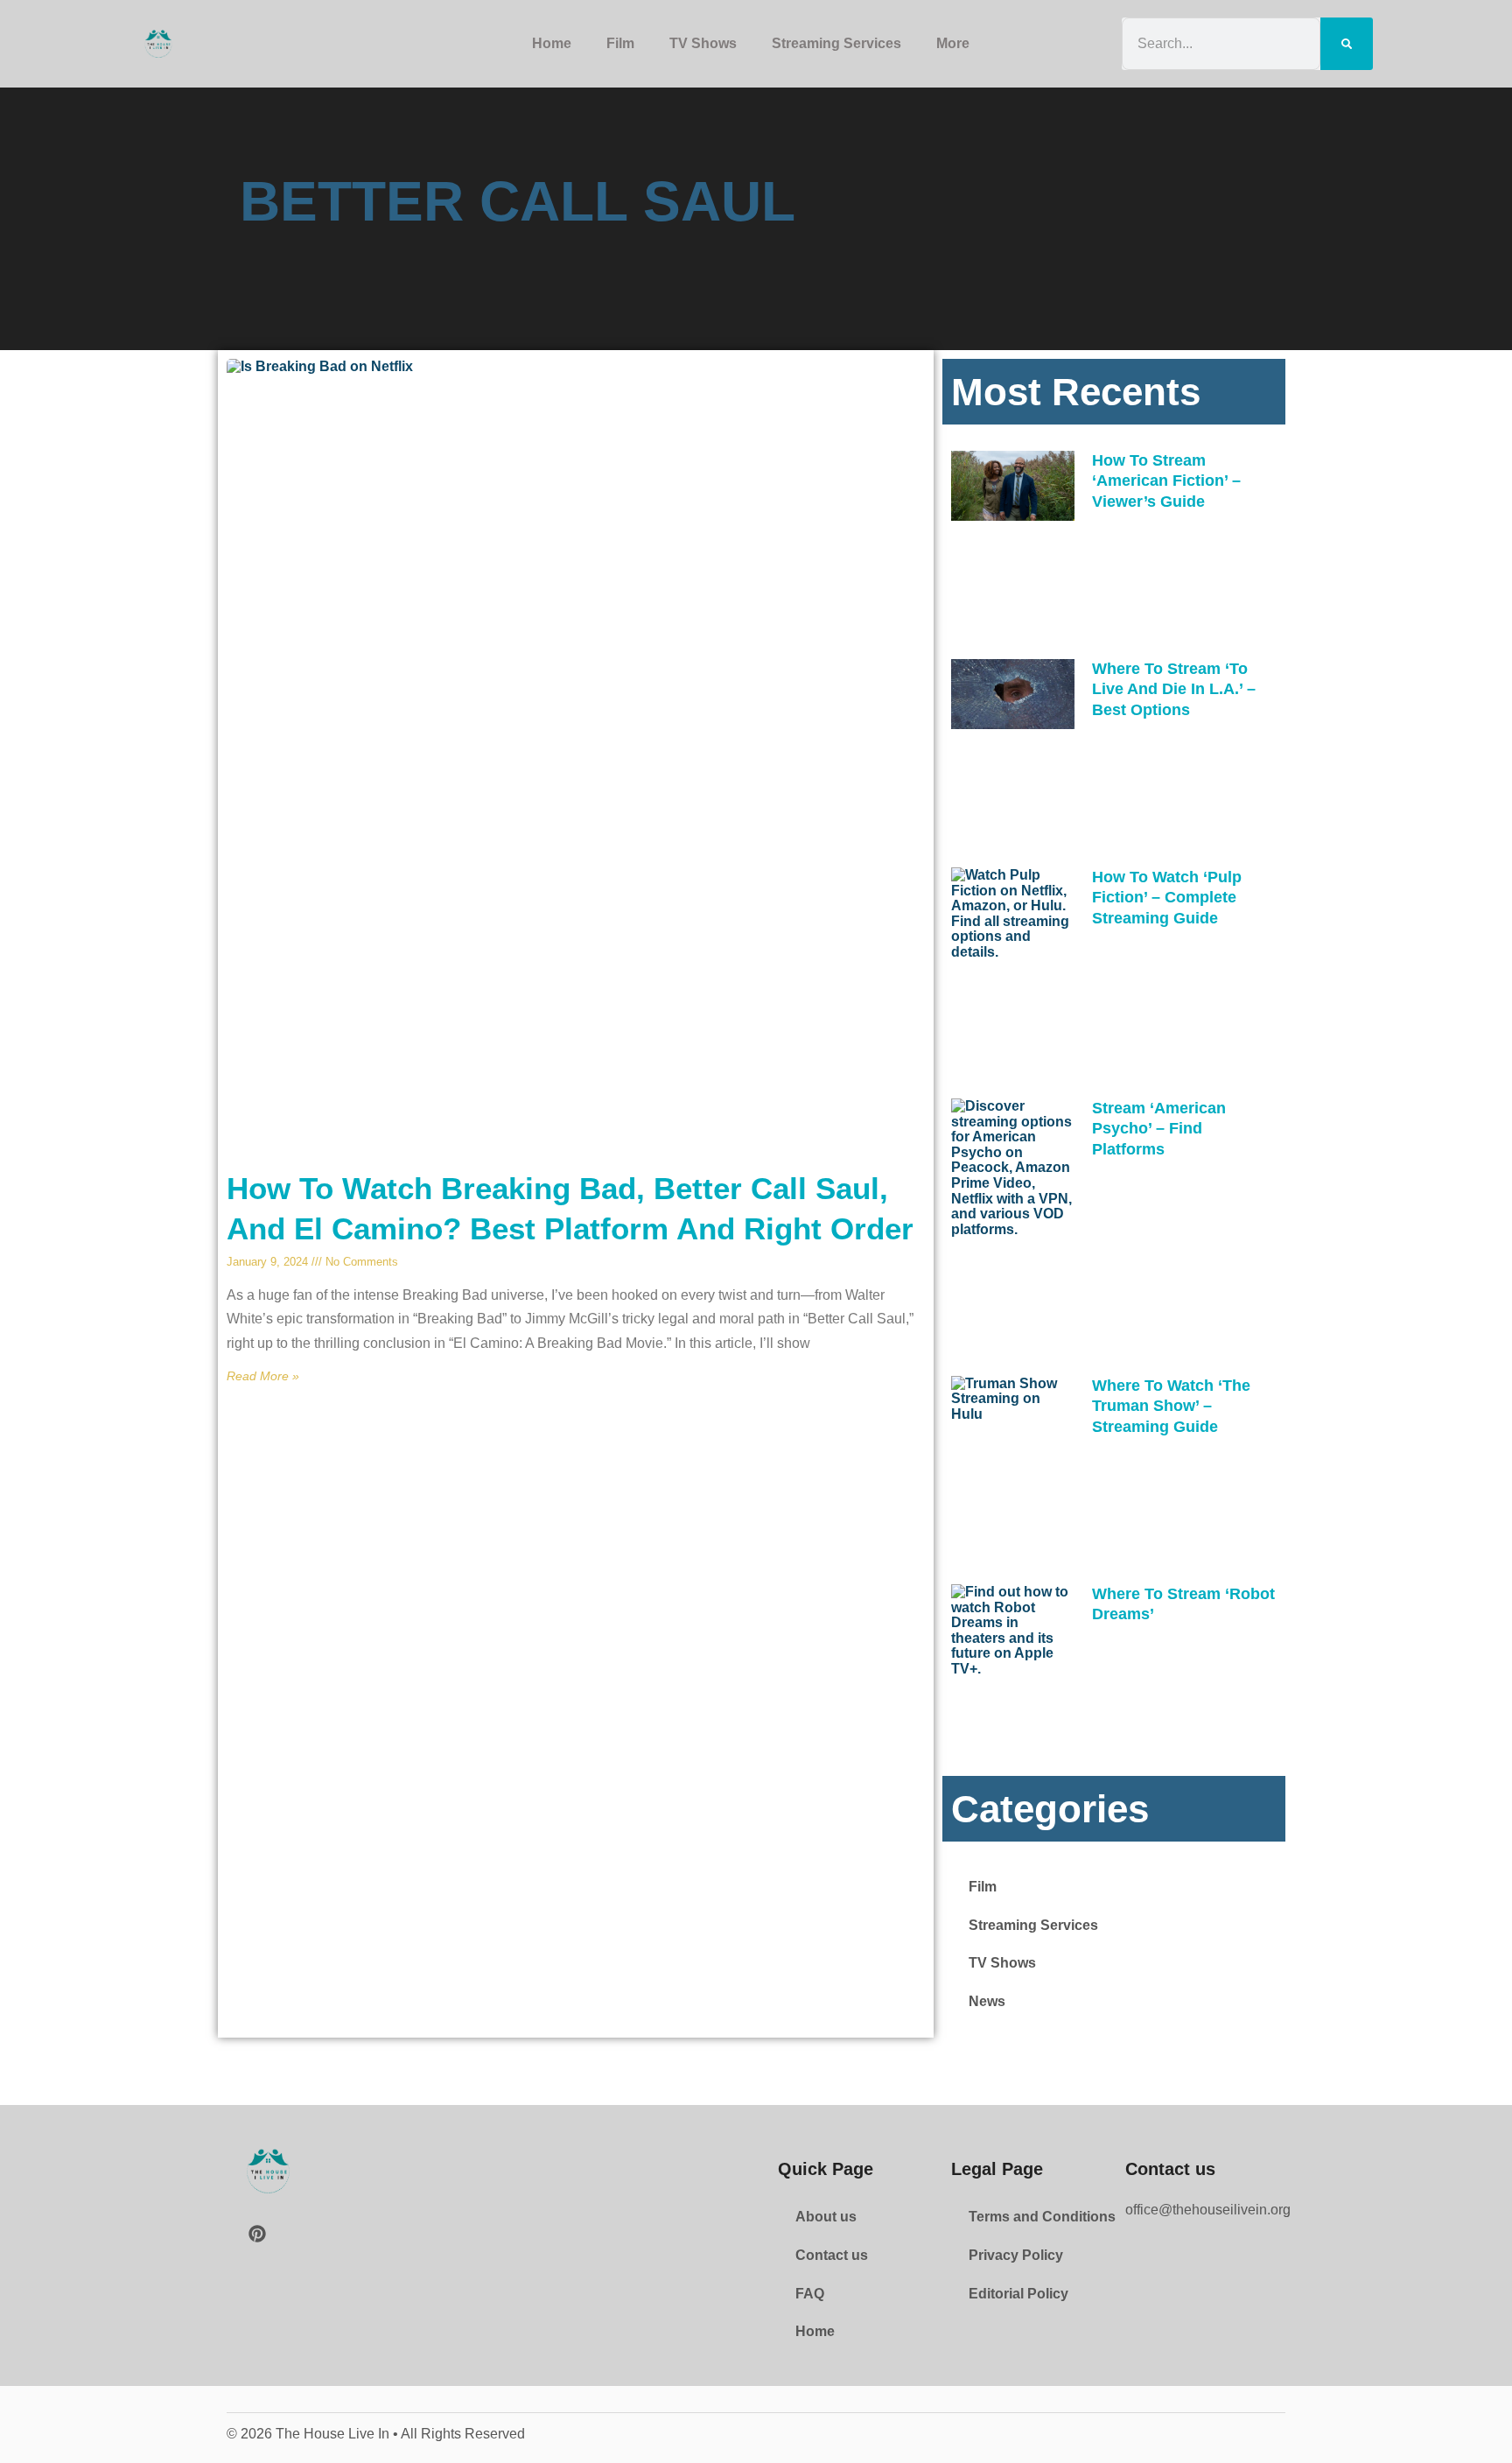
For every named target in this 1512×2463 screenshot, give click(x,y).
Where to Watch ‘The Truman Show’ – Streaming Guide (1171, 1406)
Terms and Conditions (1042, 2217)
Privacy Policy (1016, 2255)
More (953, 43)
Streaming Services (836, 43)
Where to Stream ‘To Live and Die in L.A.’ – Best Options (1174, 689)
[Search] (1347, 43)
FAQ (810, 2294)
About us (826, 2217)
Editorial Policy (1018, 2294)
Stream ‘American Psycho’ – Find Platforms (1159, 1129)
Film (620, 43)
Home (552, 43)
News (987, 2001)
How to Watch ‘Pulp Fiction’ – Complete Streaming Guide (1167, 898)
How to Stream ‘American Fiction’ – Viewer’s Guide (1166, 481)
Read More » (263, 1376)
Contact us (832, 2255)
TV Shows (703, 43)
